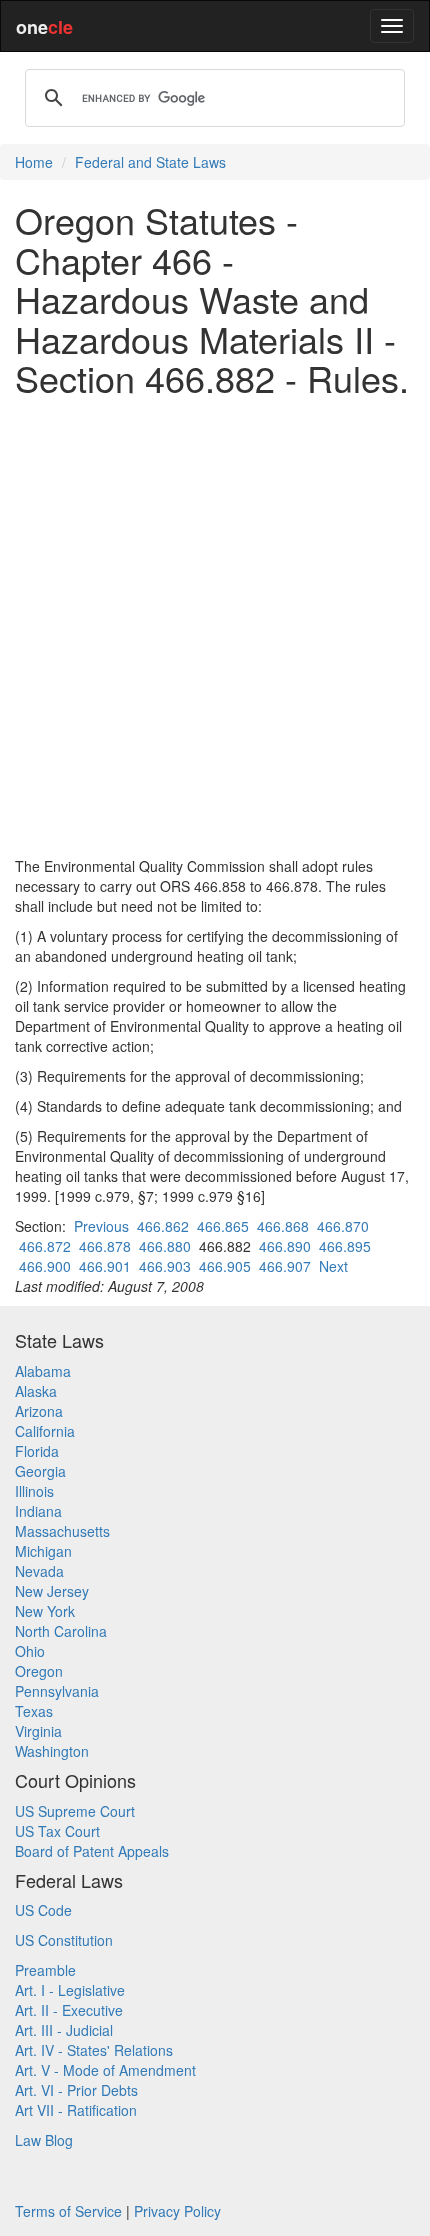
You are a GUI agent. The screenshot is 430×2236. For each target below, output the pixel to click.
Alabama (43, 1371)
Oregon (39, 1671)
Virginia (38, 1731)
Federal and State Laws (150, 162)
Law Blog (44, 2140)
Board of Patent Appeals (92, 1851)
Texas (34, 1711)
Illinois (34, 1491)
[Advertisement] (215, 627)
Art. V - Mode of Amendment (105, 2070)
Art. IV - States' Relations (94, 2050)
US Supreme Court (75, 1811)
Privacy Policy (177, 2211)
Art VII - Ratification (76, 2110)
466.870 (343, 1226)
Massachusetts (62, 1531)
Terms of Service (68, 2211)
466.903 (165, 1266)
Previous (101, 1226)
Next (333, 1266)
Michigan (43, 1551)
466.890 (285, 1246)
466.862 (163, 1226)
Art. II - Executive (69, 2010)
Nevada (39, 1571)
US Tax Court (57, 1831)
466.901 (105, 1266)
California (45, 1431)
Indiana (38, 1511)
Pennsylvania (57, 1691)
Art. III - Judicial (64, 2030)
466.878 (105, 1246)
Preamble (45, 1970)
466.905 (225, 1266)
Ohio (30, 1651)
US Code (43, 1910)
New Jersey (52, 1591)
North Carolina (61, 1631)
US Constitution (64, 1940)
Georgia (40, 1471)
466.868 (283, 1226)
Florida (37, 1451)
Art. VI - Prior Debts (76, 2090)
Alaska (36, 1391)
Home (34, 162)
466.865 (223, 1226)
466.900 (45, 1266)
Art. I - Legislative (70, 1990)
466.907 (285, 1266)
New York (45, 1611)
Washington (52, 1751)
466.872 (45, 1246)
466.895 (345, 1246)
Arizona (39, 1411)
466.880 (165, 1246)
